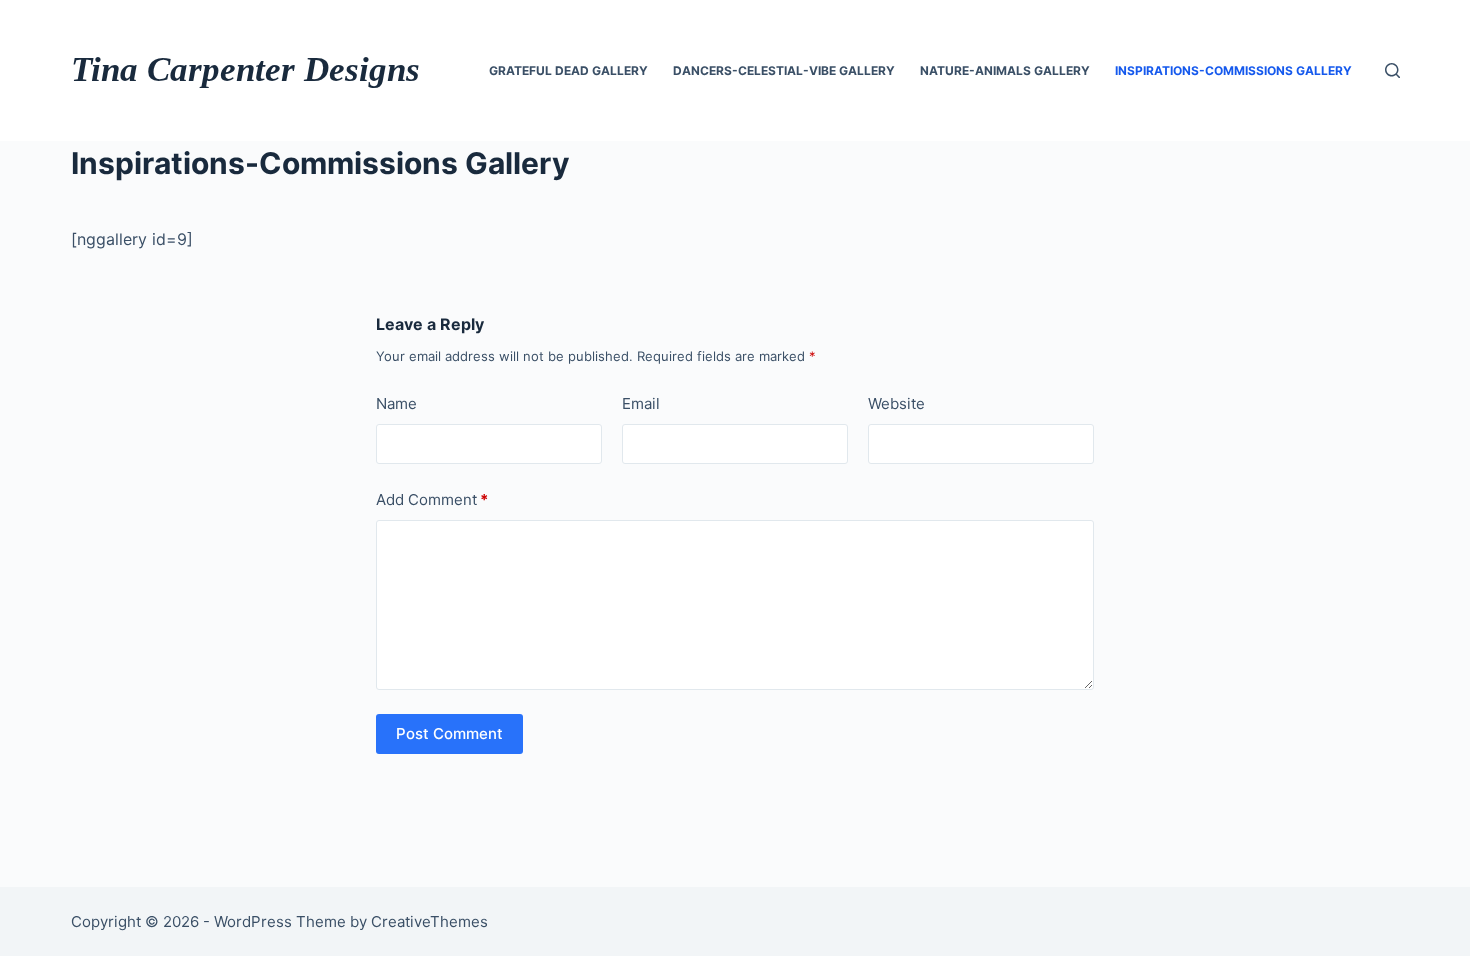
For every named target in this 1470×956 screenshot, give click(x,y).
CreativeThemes (429, 921)
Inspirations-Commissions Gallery (1233, 70)
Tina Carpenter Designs (245, 69)
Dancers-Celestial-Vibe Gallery (784, 70)
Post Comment (449, 733)
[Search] (1392, 70)
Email (641, 403)
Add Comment (432, 499)
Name (396, 403)
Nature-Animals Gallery (1005, 70)
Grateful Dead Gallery (568, 70)
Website (896, 403)
